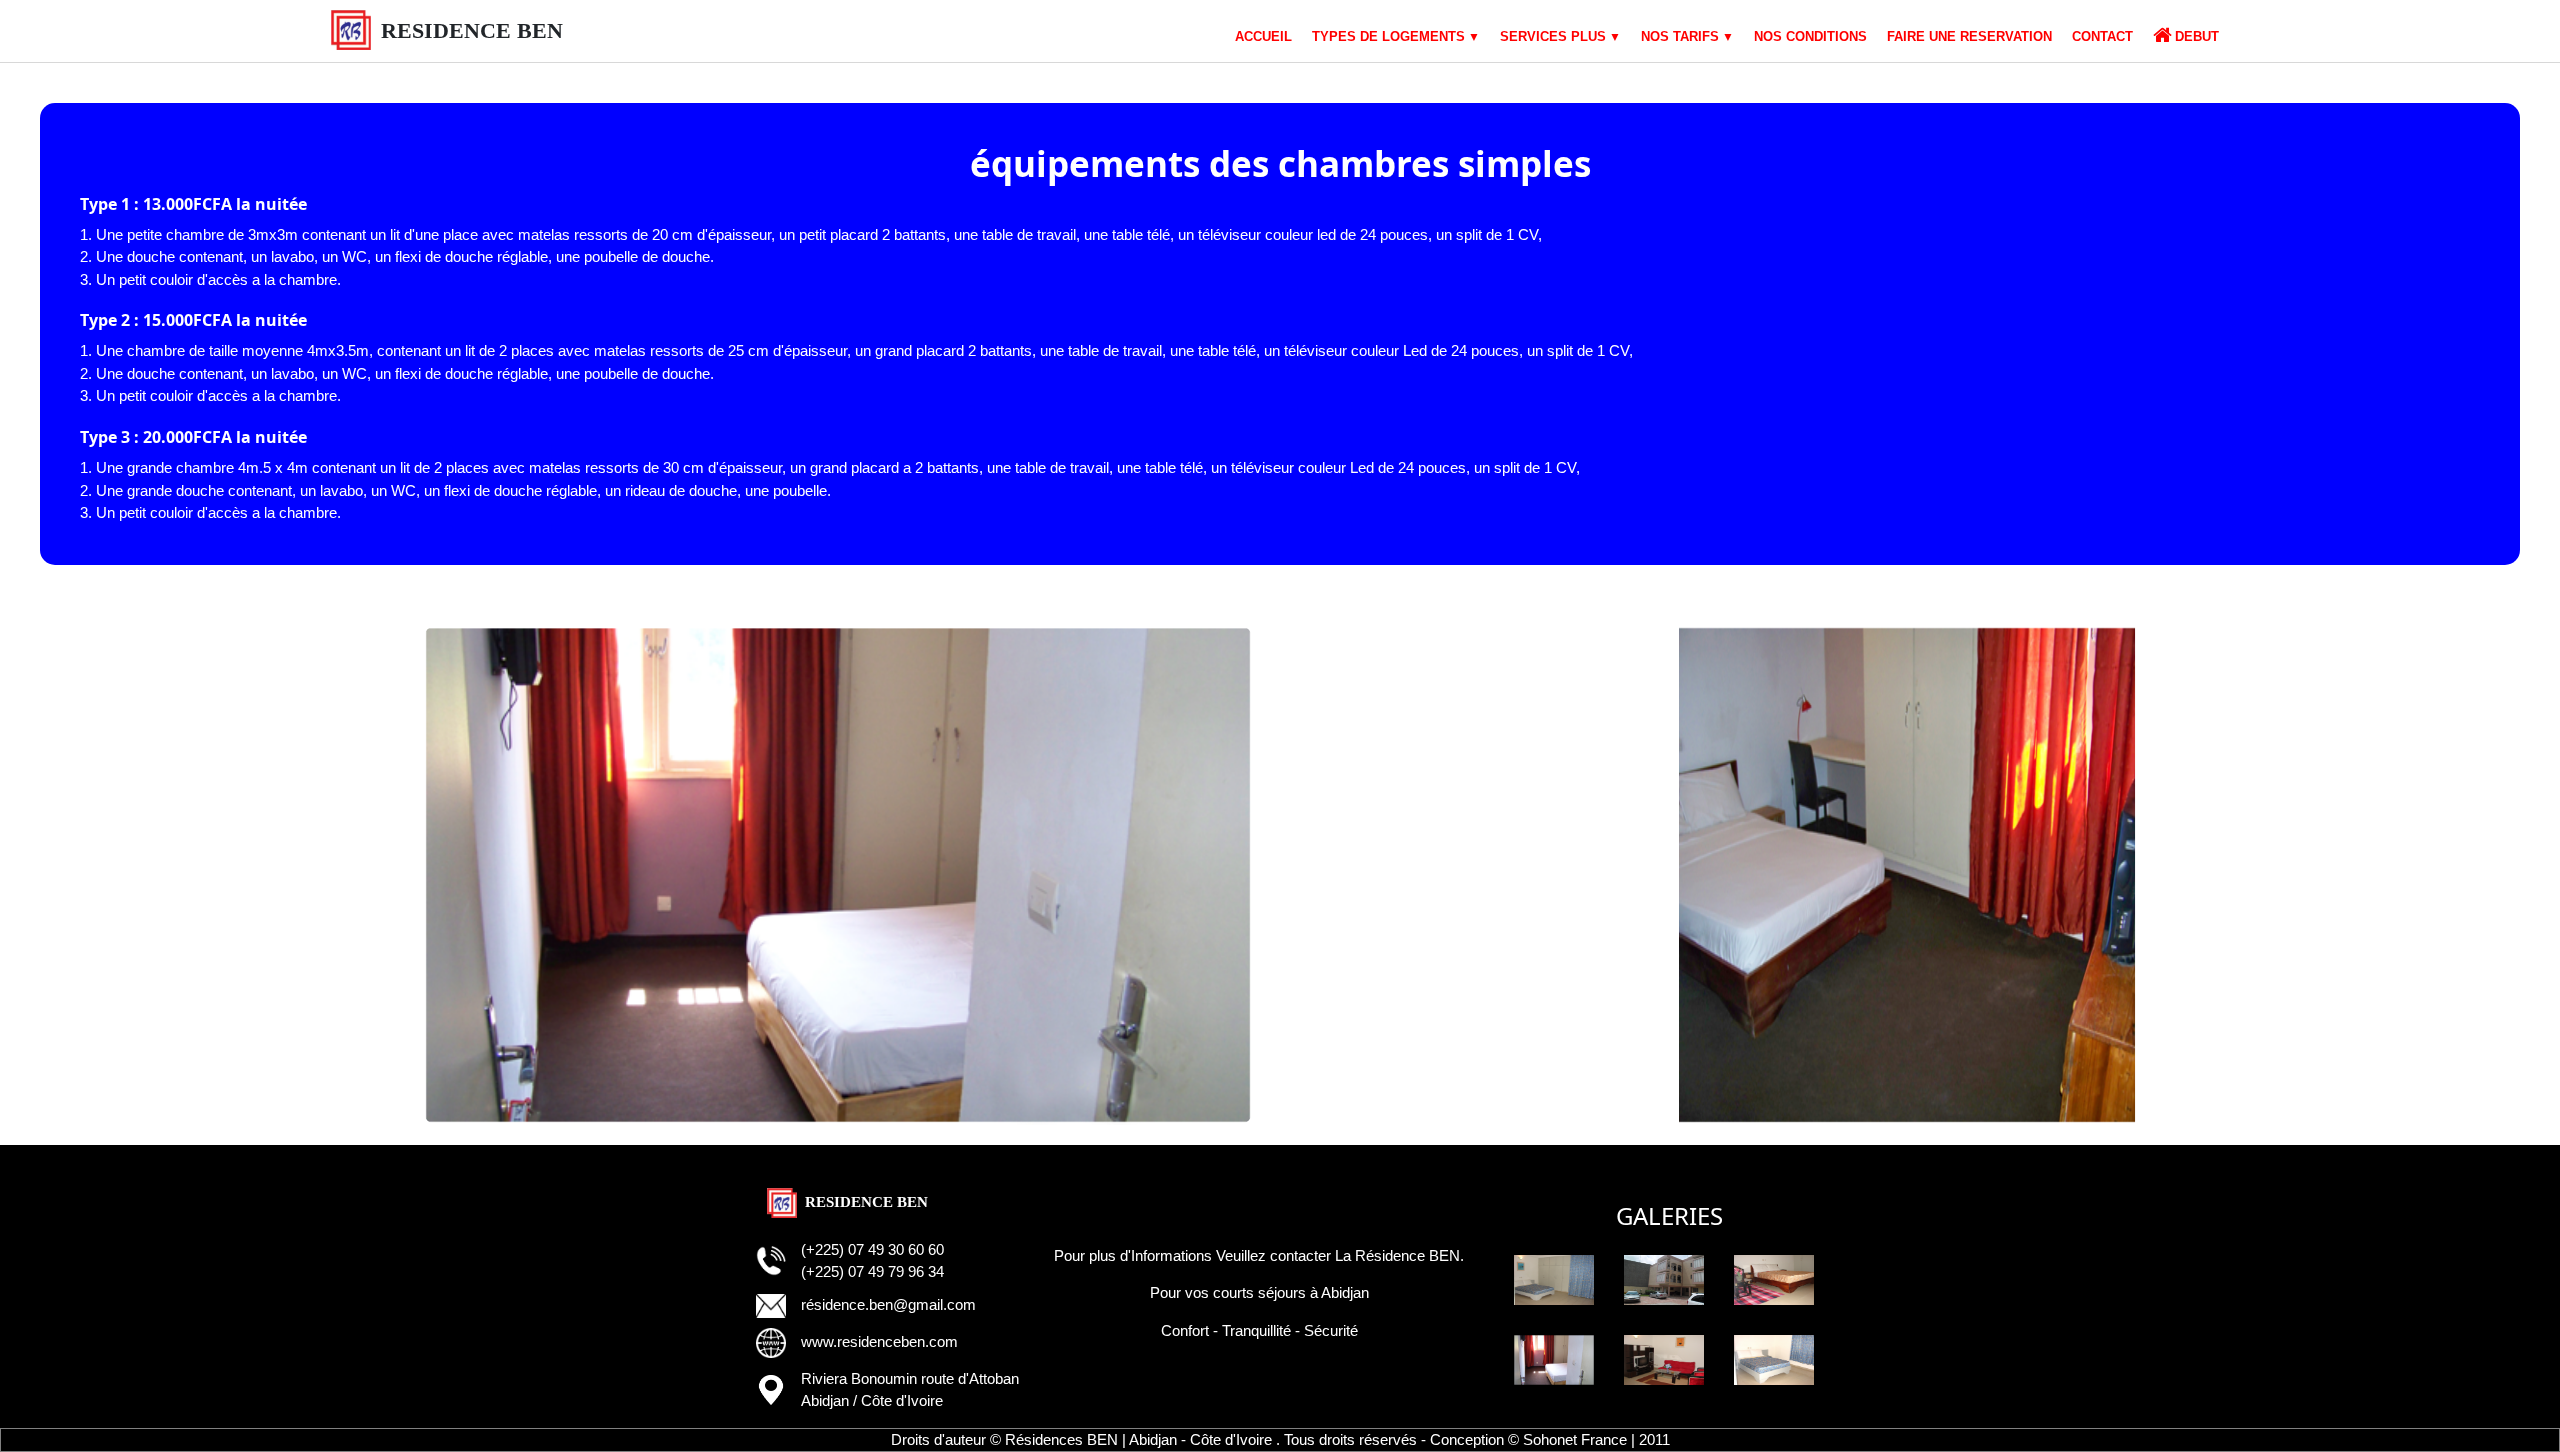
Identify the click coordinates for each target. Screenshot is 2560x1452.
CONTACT (2102, 36)
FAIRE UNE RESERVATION (1969, 36)
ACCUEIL (1263, 36)
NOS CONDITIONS (1810, 36)
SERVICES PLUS (1553, 36)
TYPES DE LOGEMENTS (1388, 36)
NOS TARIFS (1680, 36)
